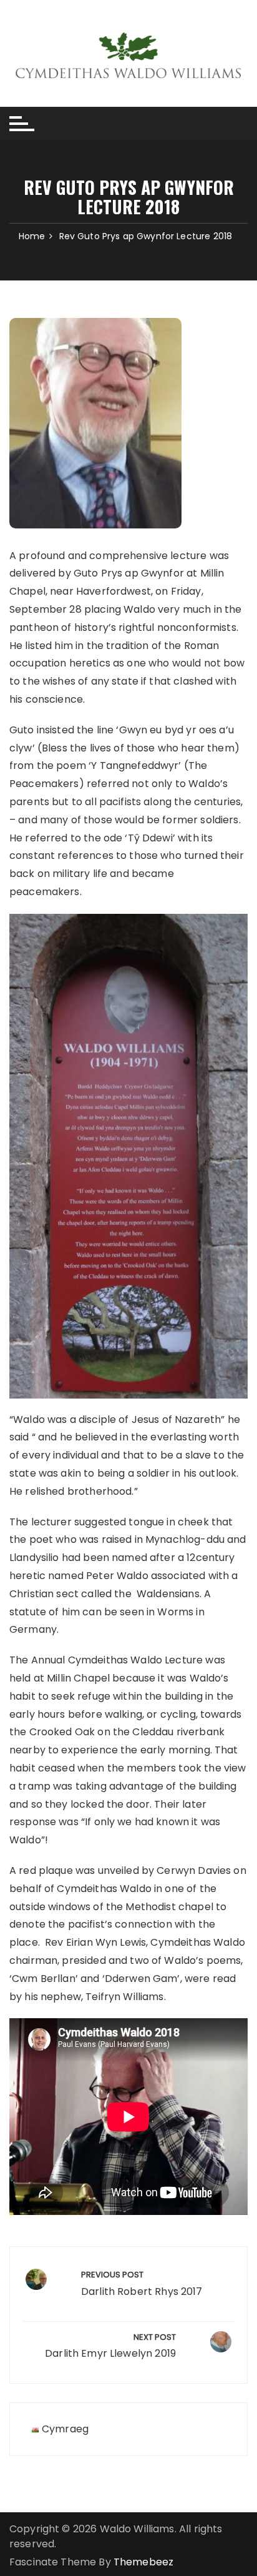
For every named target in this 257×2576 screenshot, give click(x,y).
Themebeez (143, 2562)
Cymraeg (65, 2429)
